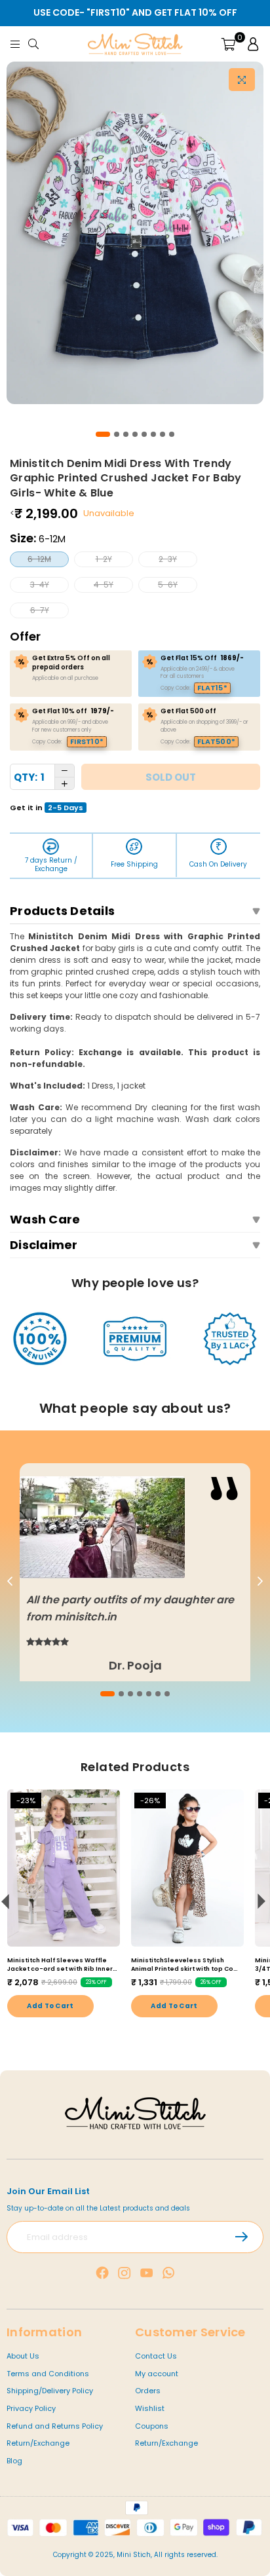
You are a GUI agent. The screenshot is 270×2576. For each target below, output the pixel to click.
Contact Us (156, 2356)
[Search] (36, 44)
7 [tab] (163, 434)
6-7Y (40, 610)
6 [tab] (153, 434)
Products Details (62, 911)
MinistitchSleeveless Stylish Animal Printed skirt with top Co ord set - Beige (182, 1965)
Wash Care (45, 1219)
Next (260, 1582)
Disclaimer (44, 1245)
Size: (38, 538)
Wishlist (150, 2408)
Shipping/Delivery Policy (50, 2391)
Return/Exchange (38, 2443)
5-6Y (168, 585)
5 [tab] (144, 434)
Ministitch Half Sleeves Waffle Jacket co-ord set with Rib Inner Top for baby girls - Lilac (60, 1965)
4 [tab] (135, 434)
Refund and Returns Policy (55, 2426)
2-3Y (168, 559)
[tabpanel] (135, 233)
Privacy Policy (31, 2408)
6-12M (39, 559)
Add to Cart (50, 2006)
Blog (14, 2461)
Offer (25, 636)
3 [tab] (126, 434)
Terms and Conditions (48, 2374)
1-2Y (104, 559)
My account (157, 2374)
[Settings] (250, 44)
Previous (10, 1582)
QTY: (26, 777)
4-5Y (104, 585)
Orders (148, 2391)
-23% (26, 1801)
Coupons (152, 2426)
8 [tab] (172, 434)
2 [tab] (117, 434)
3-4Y (40, 585)
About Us (23, 2356)
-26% (150, 1801)
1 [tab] (103, 434)
